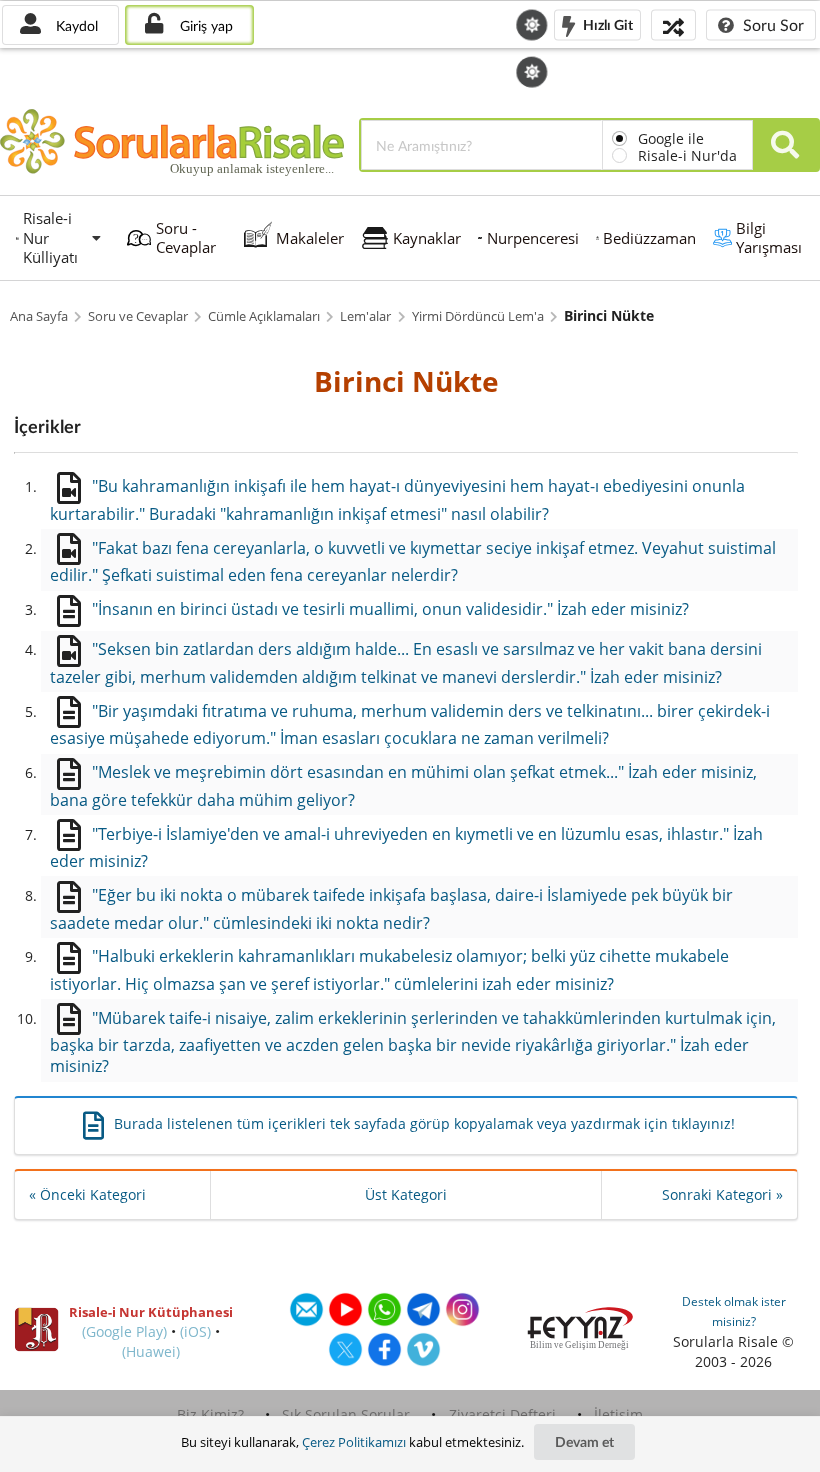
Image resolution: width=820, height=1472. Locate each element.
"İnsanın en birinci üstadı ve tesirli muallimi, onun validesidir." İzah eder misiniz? (390, 609)
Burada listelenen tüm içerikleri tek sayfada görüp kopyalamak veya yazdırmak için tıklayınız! (424, 1123)
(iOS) (195, 1331)
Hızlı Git (606, 23)
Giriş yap (204, 25)
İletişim (618, 1414)
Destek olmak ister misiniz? (734, 1311)
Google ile (671, 138)
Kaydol (75, 25)
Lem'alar (365, 316)
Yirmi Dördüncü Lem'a (478, 316)
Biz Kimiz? (210, 1414)
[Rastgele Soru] (673, 24)
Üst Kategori (406, 1194)
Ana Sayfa (39, 316)
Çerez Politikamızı (354, 1442)
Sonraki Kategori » (722, 1194)
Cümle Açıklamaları (264, 316)
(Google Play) (124, 1331)
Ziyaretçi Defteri (502, 1414)
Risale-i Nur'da (687, 155)
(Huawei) (151, 1351)
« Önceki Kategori (87, 1194)
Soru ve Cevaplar (138, 316)
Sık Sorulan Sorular (346, 1414)
